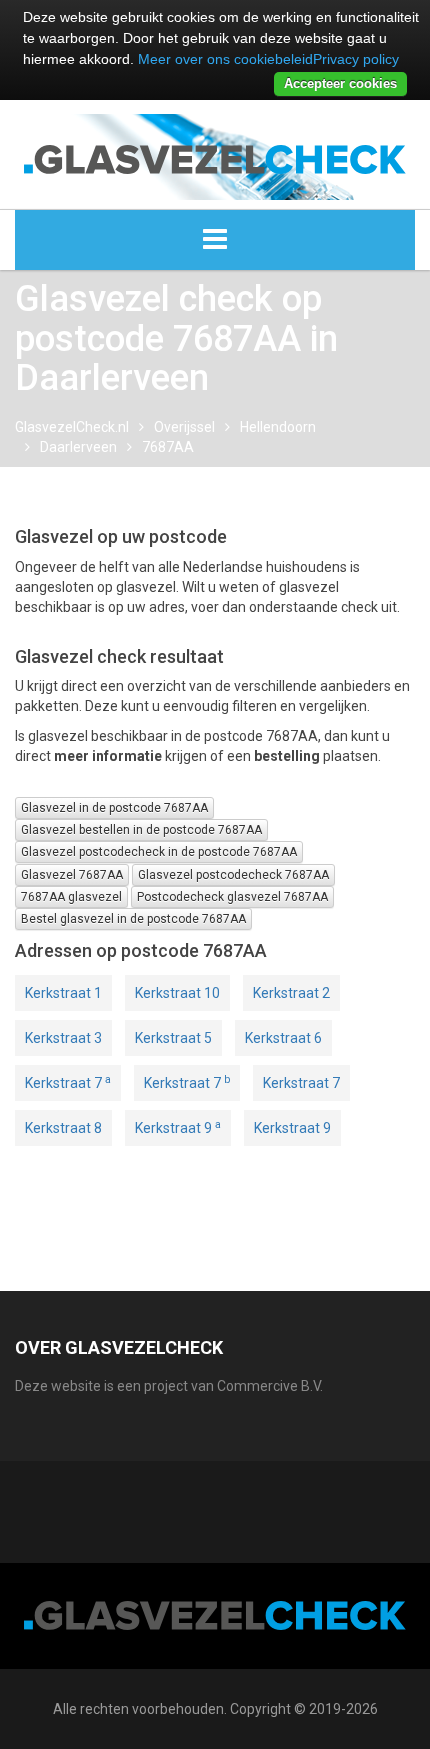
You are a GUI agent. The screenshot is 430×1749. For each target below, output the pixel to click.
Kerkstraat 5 (173, 1038)
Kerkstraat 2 (291, 993)
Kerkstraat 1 (63, 993)
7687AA (168, 447)
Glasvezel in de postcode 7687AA (114, 808)
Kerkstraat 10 (177, 993)
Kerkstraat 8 (63, 1128)
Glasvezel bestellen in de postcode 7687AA (141, 830)
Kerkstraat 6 (283, 1038)
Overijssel (184, 427)
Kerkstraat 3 (63, 1038)
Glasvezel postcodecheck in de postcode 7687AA (159, 852)
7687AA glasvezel (71, 897)
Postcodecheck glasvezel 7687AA (232, 897)
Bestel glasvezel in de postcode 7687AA (133, 919)
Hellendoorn (278, 427)
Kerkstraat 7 (68, 1082)
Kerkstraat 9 (178, 1127)
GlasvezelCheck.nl (72, 427)
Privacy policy (356, 59)
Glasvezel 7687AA (72, 875)
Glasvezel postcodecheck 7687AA (233, 875)
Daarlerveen (78, 447)
